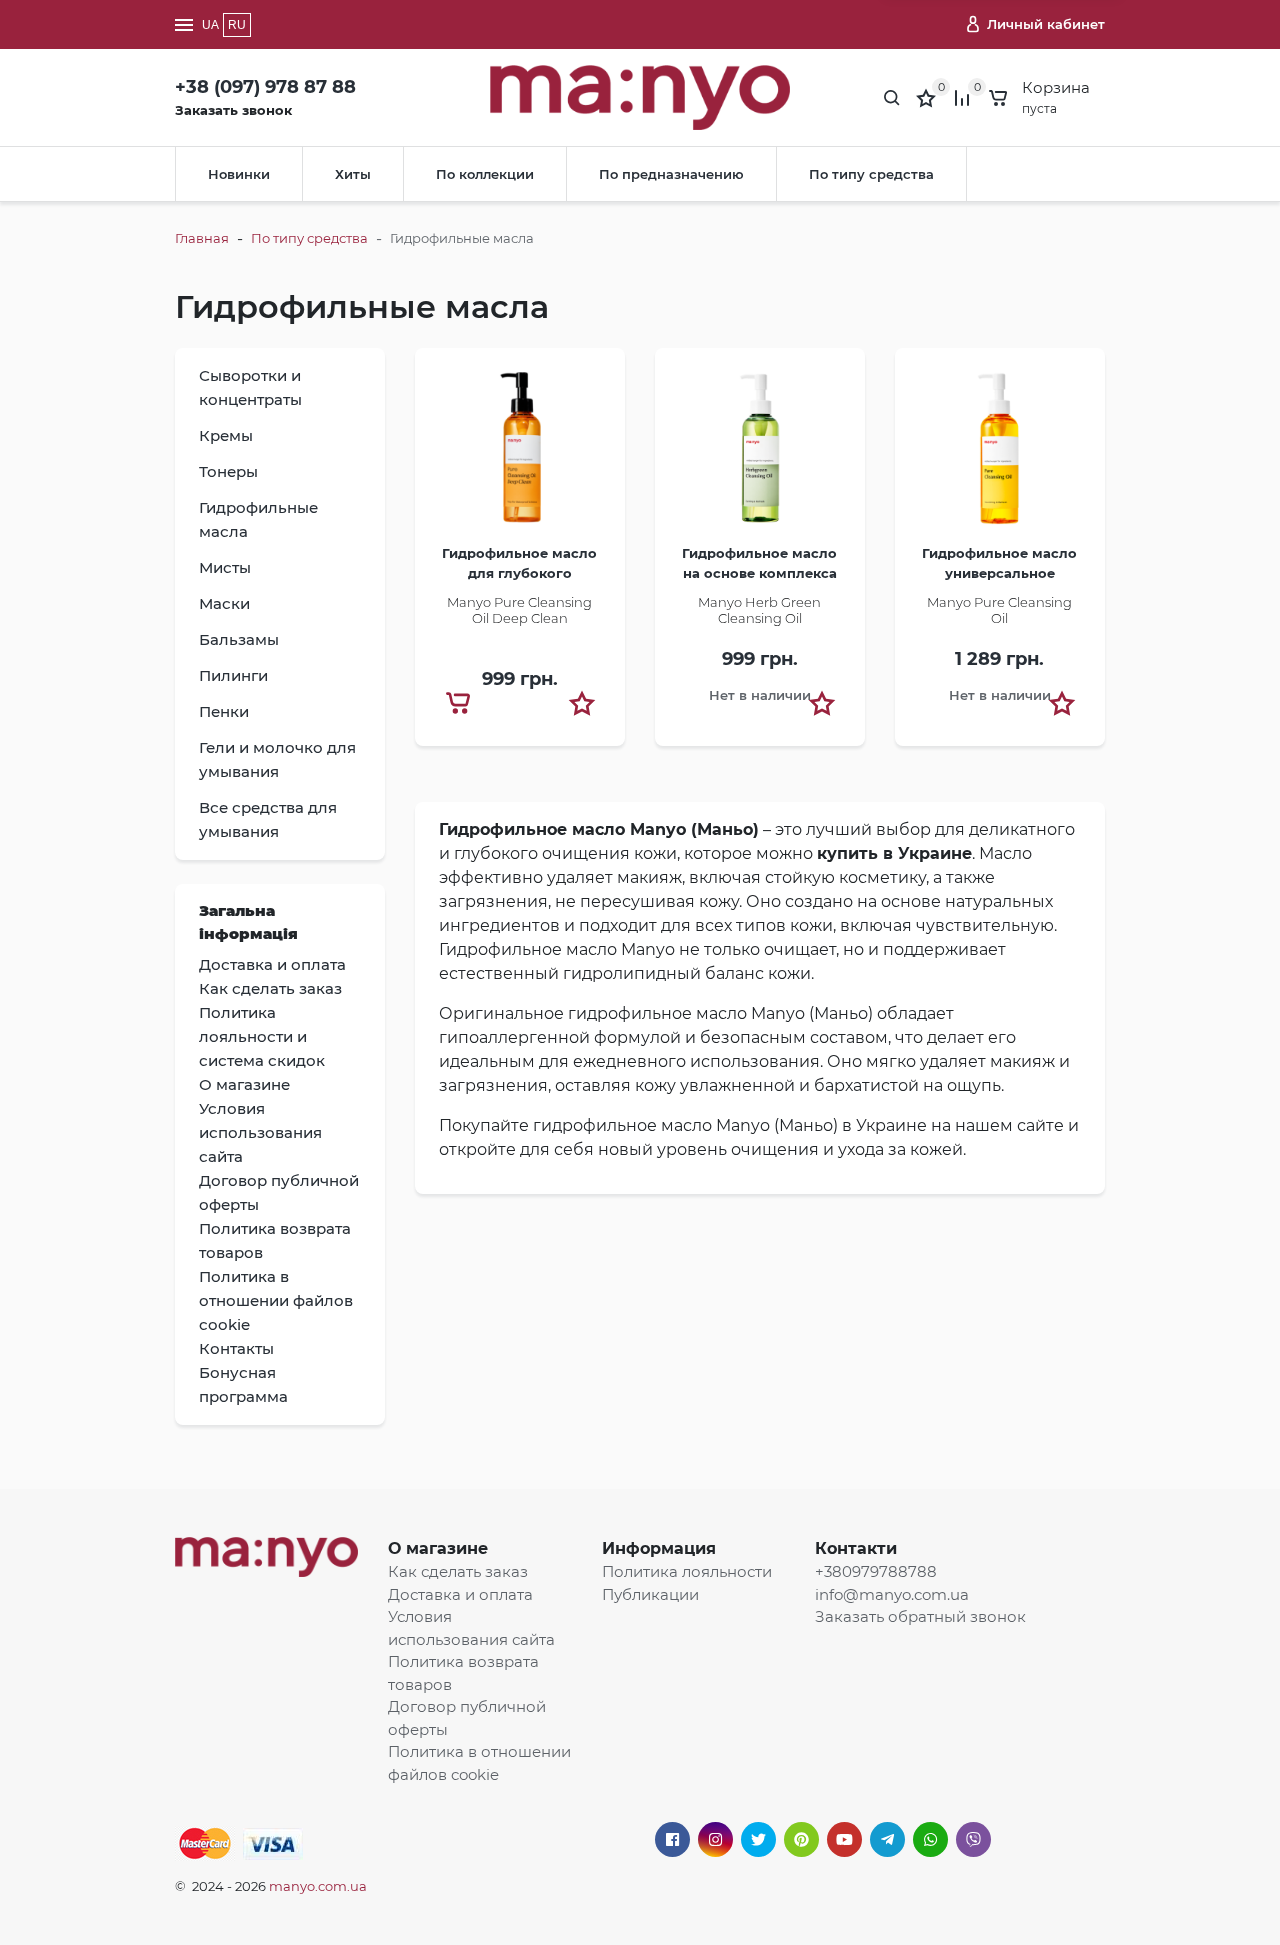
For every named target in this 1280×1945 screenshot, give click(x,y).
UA (210, 25)
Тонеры (228, 471)
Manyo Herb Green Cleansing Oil (759, 610)
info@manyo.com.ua (892, 1594)
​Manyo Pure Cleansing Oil (999, 610)
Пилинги (233, 675)
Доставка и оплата (460, 1594)
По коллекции (485, 174)
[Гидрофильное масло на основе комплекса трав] (760, 454)
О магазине (438, 1548)
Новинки (239, 174)
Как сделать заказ (458, 1571)
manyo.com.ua (318, 1886)
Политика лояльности (687, 1571)
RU (237, 25)
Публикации (650, 1594)
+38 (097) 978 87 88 (265, 87)
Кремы (226, 435)
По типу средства (871, 174)
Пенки (224, 711)
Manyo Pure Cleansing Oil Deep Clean (519, 610)
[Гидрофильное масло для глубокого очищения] (520, 454)
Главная (202, 238)
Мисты (225, 567)
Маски (224, 603)
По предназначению (671, 174)
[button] (582, 703)
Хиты (353, 174)
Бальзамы (239, 639)
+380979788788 (876, 1571)
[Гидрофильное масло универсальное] (1000, 454)
